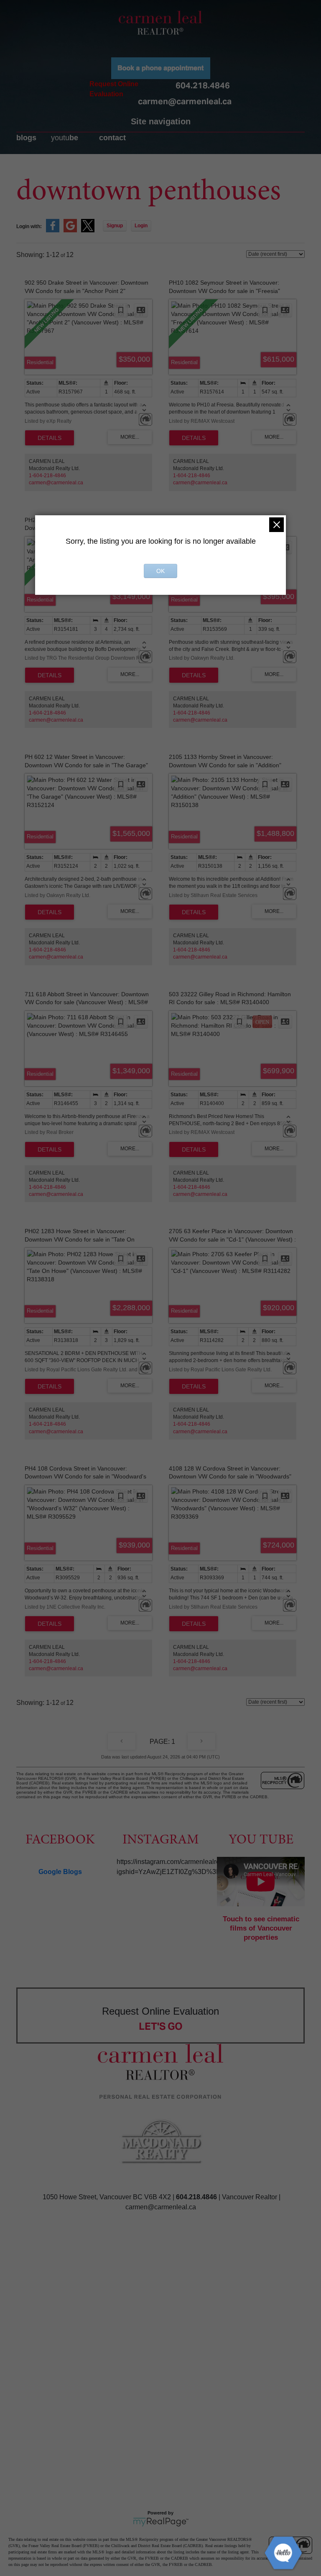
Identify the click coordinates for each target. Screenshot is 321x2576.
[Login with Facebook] (53, 231)
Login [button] (141, 226)
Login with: (29, 226)
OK (160, 571)
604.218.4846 (203, 85)
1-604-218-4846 (47, 476)
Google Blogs (60, 1872)
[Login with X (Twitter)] (88, 231)
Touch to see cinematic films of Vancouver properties (261, 1928)
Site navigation (161, 121)
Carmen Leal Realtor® (160, 23)
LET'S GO (161, 2026)
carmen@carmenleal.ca (185, 101)
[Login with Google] (70, 231)
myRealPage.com (161, 2522)
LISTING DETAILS (50, 438)
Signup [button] (115, 226)
